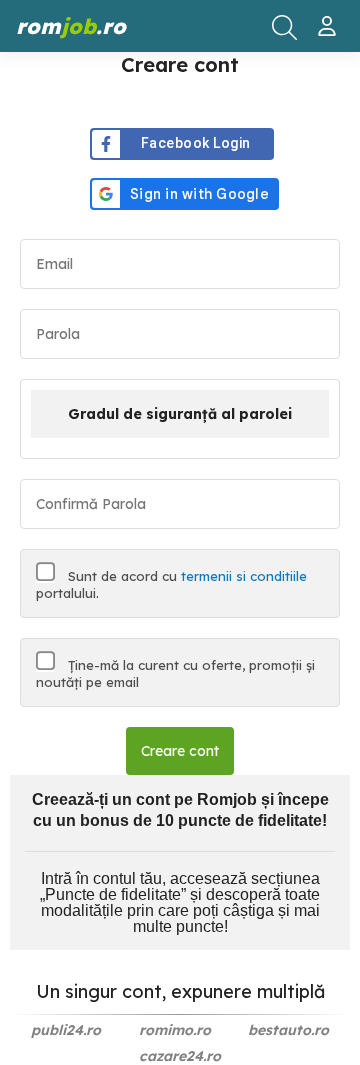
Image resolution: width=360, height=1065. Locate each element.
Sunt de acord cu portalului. (171, 584)
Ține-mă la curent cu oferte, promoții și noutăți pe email (175, 673)
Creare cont (180, 751)
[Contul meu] (329, 18)
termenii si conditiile (244, 576)
